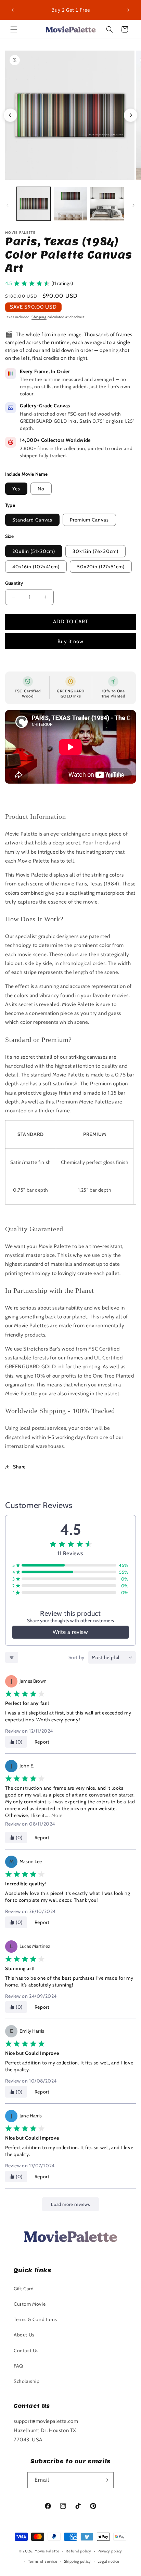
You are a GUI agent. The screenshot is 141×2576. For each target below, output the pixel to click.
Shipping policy (78, 2561)
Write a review (70, 1632)
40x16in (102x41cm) (36, 567)
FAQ (18, 2366)
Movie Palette (47, 2551)
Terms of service (43, 2561)
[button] (14, 29)
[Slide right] (133, 205)
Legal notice (108, 2561)
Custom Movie (30, 2304)
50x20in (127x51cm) (101, 567)
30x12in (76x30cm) (95, 551)
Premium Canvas (89, 520)
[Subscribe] (106, 2480)
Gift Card (24, 2289)
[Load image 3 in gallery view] (107, 204)
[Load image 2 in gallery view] (70, 204)
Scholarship (27, 2381)
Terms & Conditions (35, 2319)
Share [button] (19, 1467)
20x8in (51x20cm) (34, 551)
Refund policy (78, 2551)
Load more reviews (70, 2204)
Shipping (39, 317)
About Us (24, 2335)
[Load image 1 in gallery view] (34, 204)
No (41, 489)
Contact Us (26, 2350)
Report (42, 1742)
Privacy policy (110, 2551)
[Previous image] (10, 115)
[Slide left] (8, 205)
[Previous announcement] (13, 10)
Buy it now (70, 641)
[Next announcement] (128, 10)
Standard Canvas (32, 520)
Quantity (14, 583)
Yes (16, 489)
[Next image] (131, 115)
